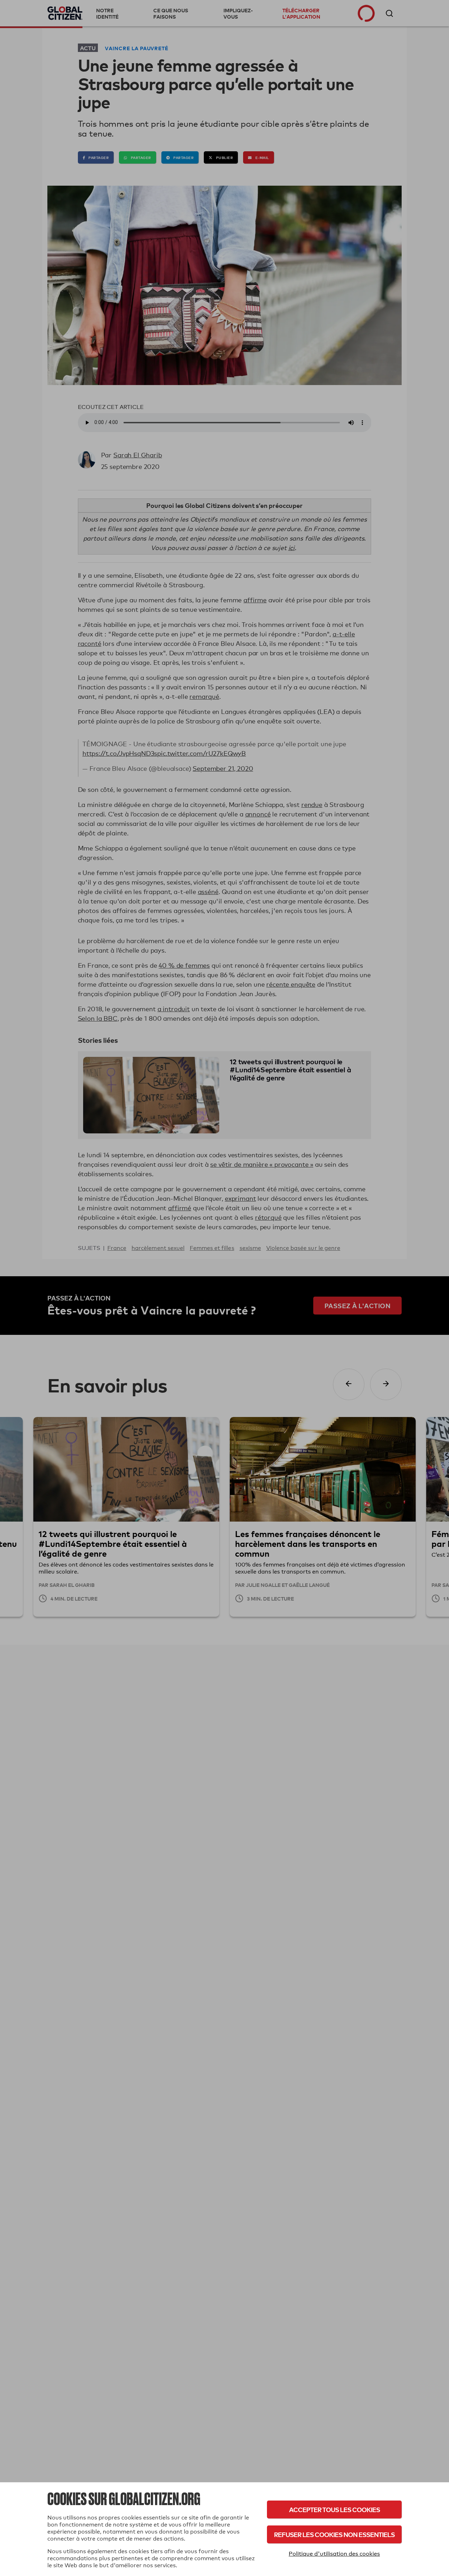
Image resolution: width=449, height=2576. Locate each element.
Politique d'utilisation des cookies (334, 2554)
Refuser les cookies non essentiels (334, 2534)
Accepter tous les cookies (334, 2509)
